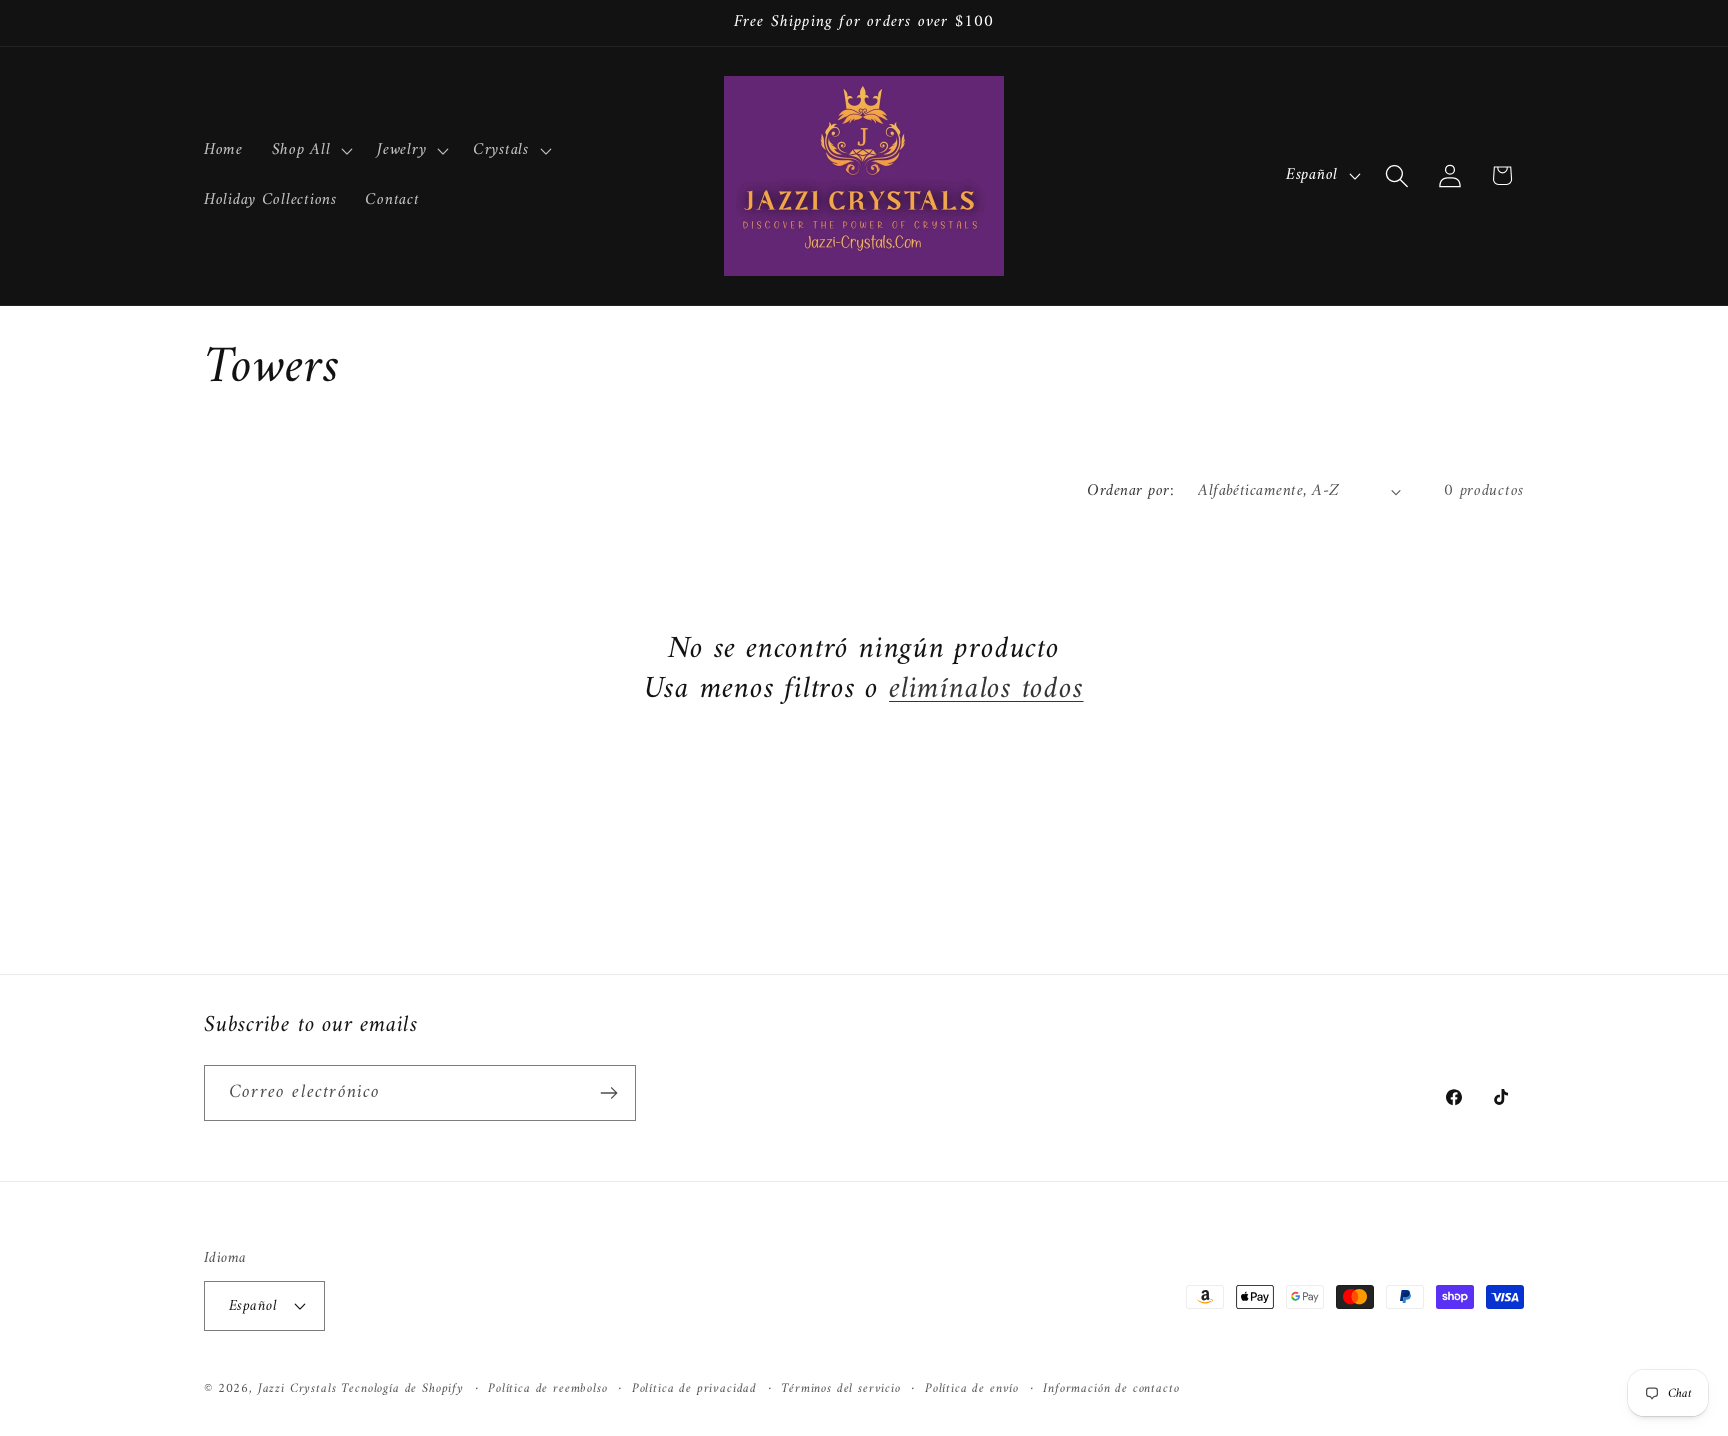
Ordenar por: (1130, 491)
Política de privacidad (694, 1388)
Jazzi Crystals (300, 1387)
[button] (310, 151)
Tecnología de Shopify (402, 1387)
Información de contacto (1111, 1388)
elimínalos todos (986, 690)
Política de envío (972, 1388)
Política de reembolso (548, 1388)
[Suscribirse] (608, 1093)
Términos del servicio (841, 1388)
